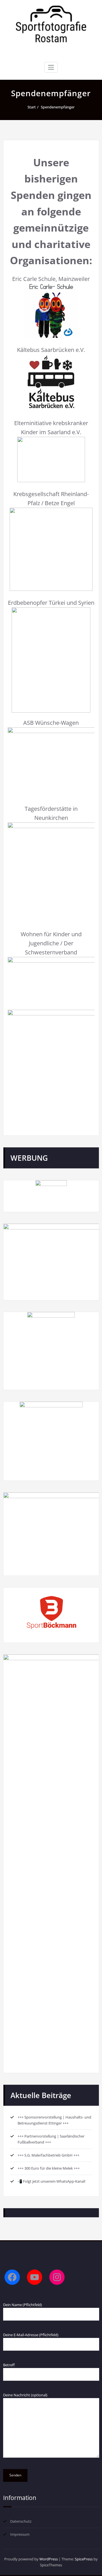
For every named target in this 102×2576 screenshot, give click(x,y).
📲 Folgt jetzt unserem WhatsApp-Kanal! (52, 2181)
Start (32, 107)
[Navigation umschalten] (51, 67)
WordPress (49, 2559)
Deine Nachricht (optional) (25, 2395)
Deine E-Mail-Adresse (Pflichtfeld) (31, 2335)
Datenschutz (21, 2521)
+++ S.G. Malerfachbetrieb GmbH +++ (48, 2155)
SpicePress (84, 2559)
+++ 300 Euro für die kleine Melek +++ (49, 2168)
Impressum (20, 2534)
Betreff (9, 2365)
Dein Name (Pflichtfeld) (23, 2305)
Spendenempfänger (58, 107)
